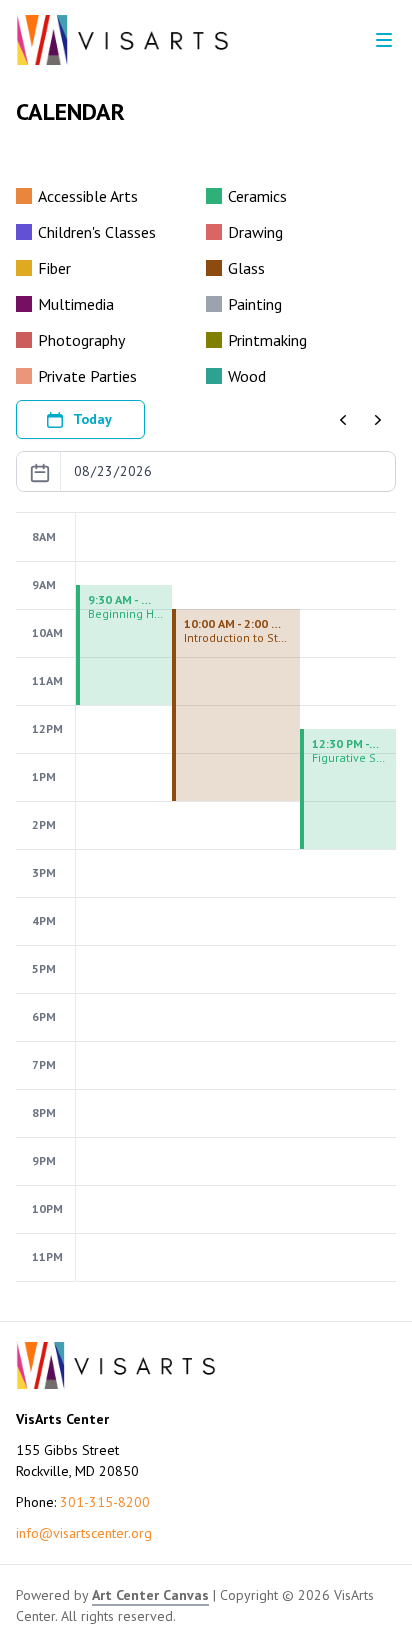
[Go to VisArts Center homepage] (122, 40)
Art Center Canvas (150, 1595)
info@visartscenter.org (84, 1533)
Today (92, 419)
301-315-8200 (105, 1502)
